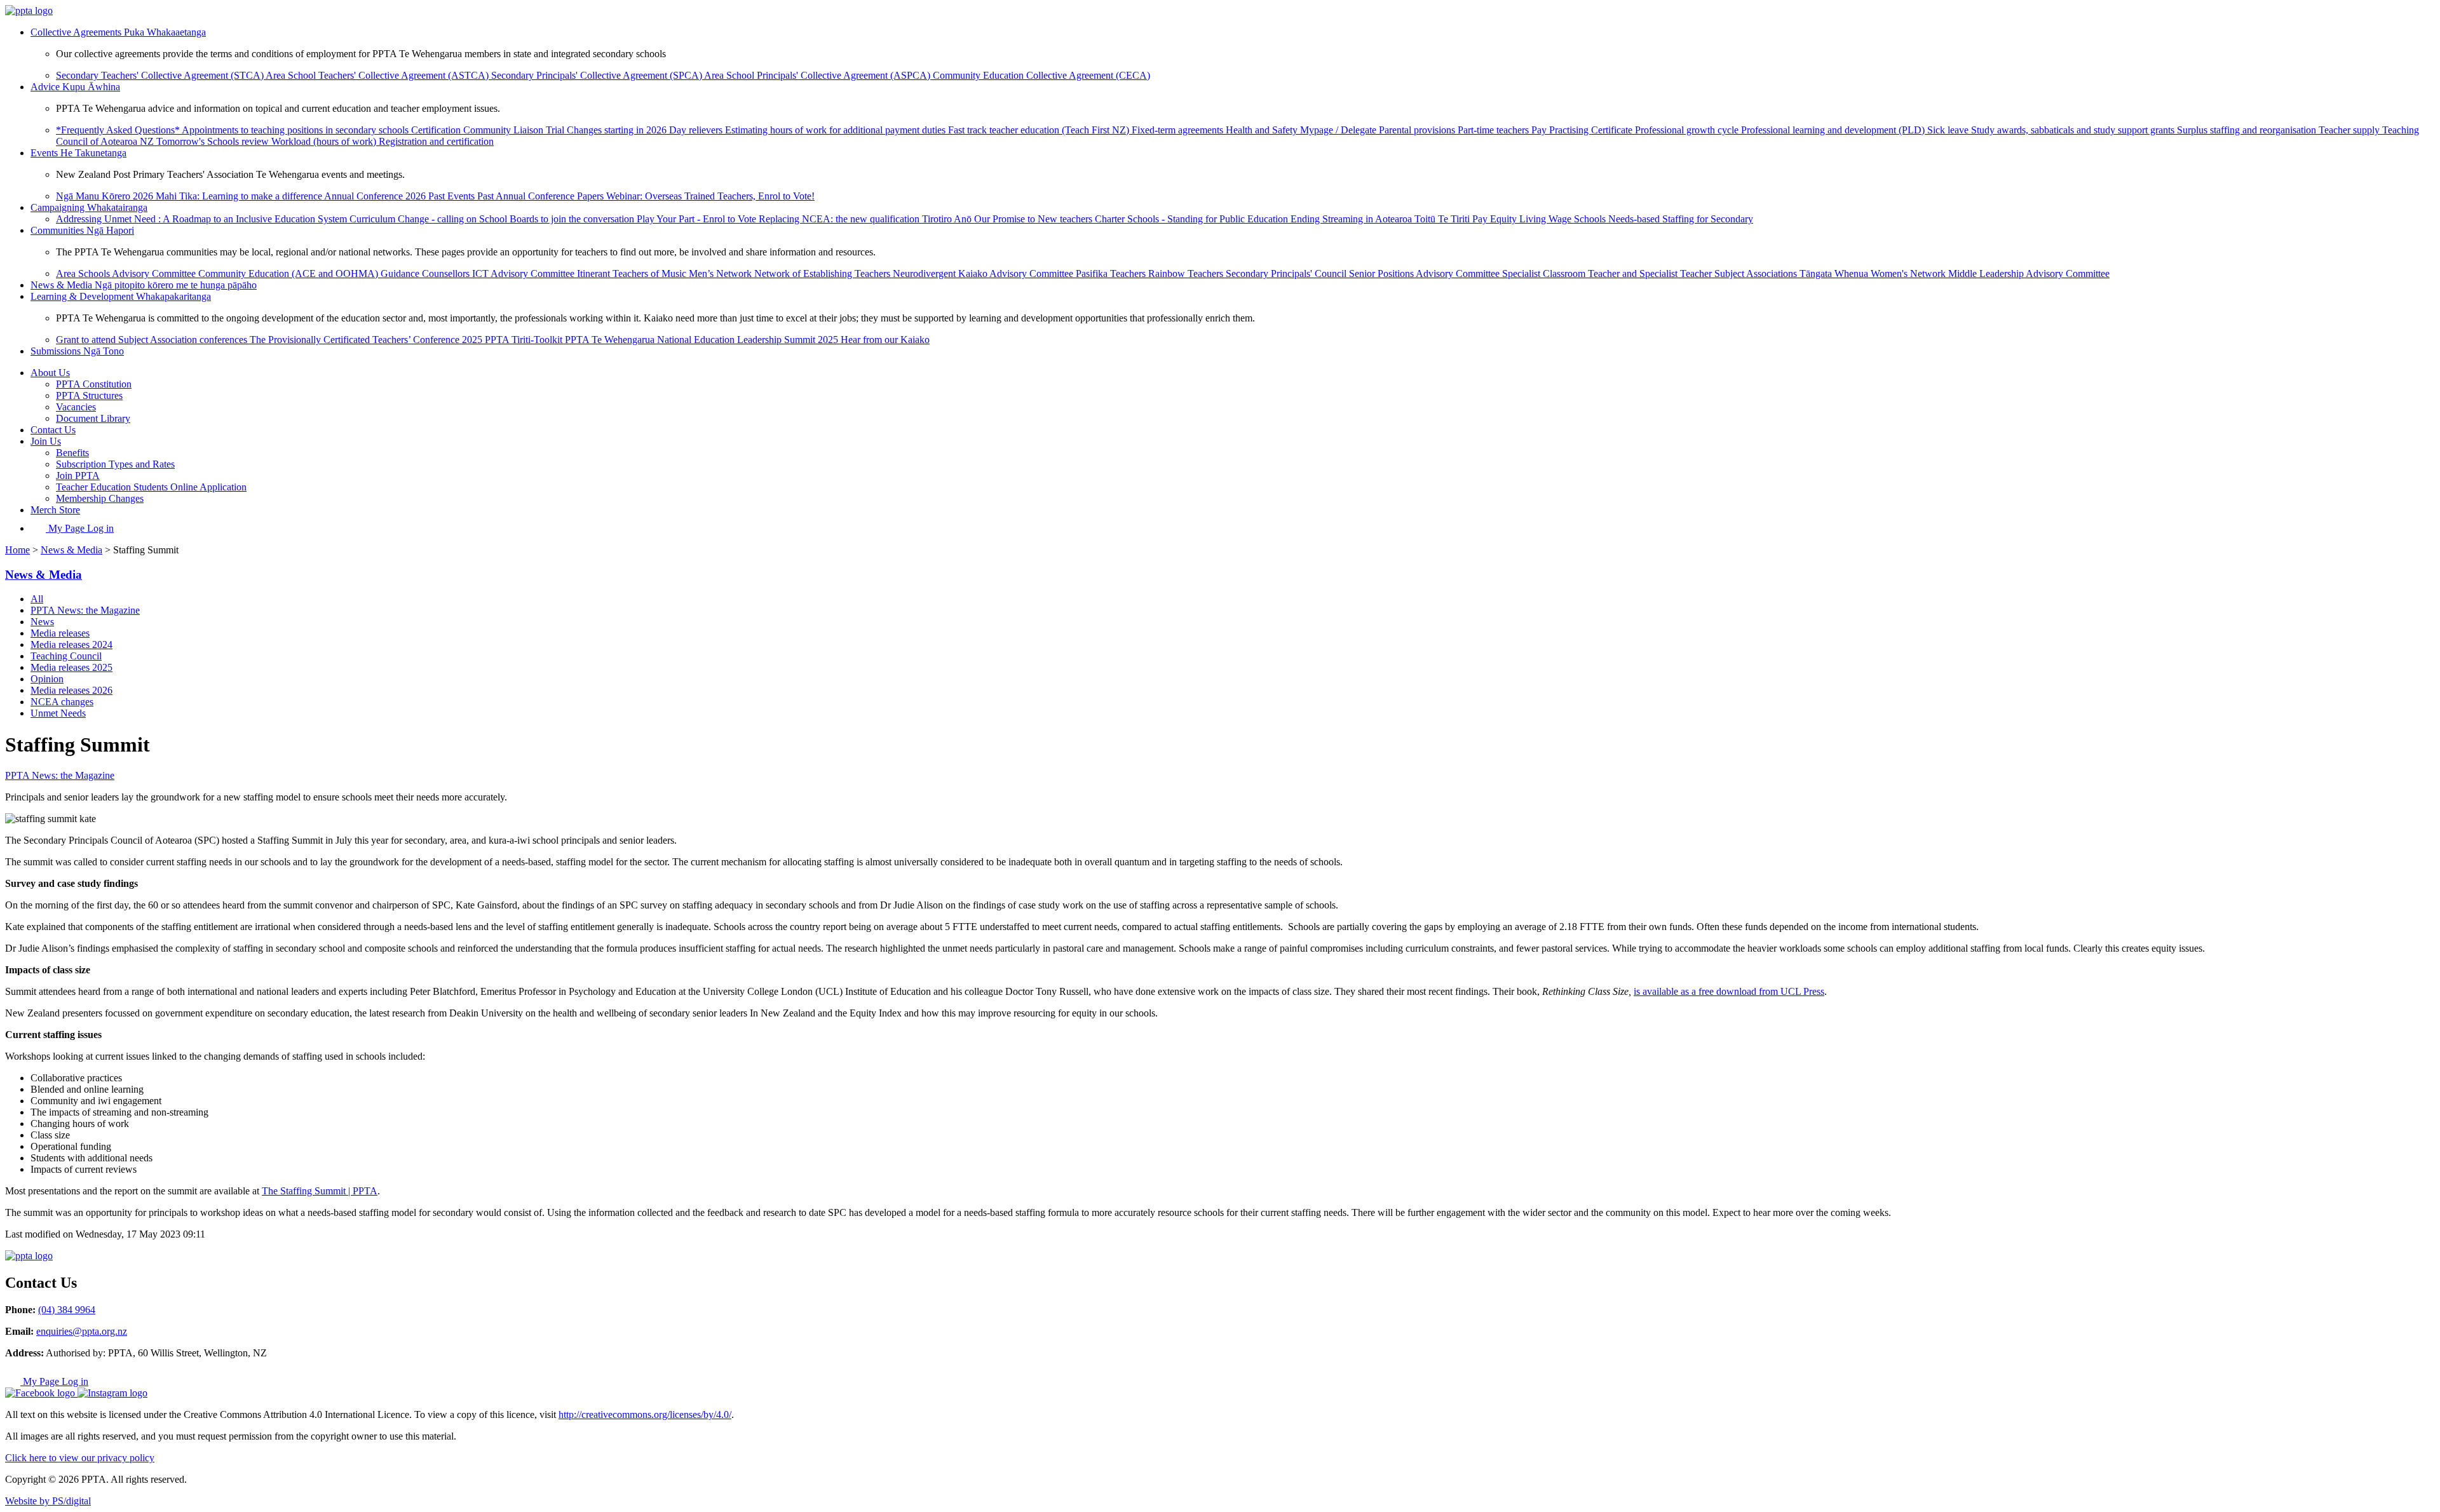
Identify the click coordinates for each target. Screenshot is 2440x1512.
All (37, 599)
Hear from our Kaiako (885, 340)
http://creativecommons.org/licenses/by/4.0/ (645, 1414)
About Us (50, 373)
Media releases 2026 (71, 690)
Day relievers (697, 130)
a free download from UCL (1746, 991)
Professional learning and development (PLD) (1834, 130)
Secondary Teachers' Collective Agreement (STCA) (161, 75)
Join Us (46, 441)
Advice (75, 87)
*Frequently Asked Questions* (119, 130)
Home (17, 550)
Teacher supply (2350, 130)
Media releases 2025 (71, 667)
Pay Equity (1496, 219)
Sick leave (1949, 130)
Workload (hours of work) (325, 141)
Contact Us (53, 430)
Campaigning (89, 207)
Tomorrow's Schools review (214, 141)
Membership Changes (100, 498)
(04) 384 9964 (67, 1310)
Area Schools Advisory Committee (127, 273)
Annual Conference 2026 (376, 196)
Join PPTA (78, 476)
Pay (1540, 130)
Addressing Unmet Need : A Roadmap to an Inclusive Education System (203, 219)
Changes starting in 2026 (618, 130)
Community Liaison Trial (515, 130)
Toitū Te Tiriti (1443, 219)
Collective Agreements (118, 32)
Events (78, 153)
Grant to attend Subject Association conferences (153, 340)
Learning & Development (121, 296)
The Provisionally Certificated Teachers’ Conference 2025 (367, 340)
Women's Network (1909, 273)
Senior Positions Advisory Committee (1426, 273)
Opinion (47, 679)
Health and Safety (1263, 130)
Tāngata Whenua (1835, 273)
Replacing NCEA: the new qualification (840, 219)
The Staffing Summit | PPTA (320, 1191)
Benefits (72, 453)
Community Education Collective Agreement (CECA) (1041, 75)
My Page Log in (80, 528)
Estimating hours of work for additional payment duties (837, 130)
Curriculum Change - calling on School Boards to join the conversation (493, 219)
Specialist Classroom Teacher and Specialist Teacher (1608, 273)
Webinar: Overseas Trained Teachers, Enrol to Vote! (710, 196)
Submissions (77, 351)
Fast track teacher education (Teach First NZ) (1040, 130)
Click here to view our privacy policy (80, 1458)
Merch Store (55, 510)
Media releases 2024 (71, 645)
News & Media (144, 285)
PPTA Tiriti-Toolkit (525, 340)
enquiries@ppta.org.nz (82, 1331)
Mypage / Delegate (1339, 130)
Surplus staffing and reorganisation (2248, 130)
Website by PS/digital (48, 1501)
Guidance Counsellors (426, 273)
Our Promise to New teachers (1034, 219)
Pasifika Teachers (1112, 273)
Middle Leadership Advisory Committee (2029, 273)
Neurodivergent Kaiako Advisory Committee (984, 273)
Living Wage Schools (1564, 219)
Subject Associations (1757, 273)
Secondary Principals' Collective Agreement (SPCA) (598, 75)
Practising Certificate (1592, 130)
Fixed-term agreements (1179, 130)
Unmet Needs (58, 713)
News (42, 622)
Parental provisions (1418, 130)
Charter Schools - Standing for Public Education (1193, 219)
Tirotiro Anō (948, 219)
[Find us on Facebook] (41, 1393)
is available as (1663, 991)
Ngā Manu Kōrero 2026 (106, 196)
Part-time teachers (1494, 130)
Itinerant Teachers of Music (633, 273)
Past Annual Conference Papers (542, 196)
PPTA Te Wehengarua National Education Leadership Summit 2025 (703, 340)
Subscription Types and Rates (115, 464)
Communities (82, 230)
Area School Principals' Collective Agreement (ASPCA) (818, 75)
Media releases (60, 633)
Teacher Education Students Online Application (151, 487)
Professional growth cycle (1688, 130)
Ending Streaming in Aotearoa (1352, 219)
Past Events (453, 196)
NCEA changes (62, 702)
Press (1813, 991)
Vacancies (76, 407)
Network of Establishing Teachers (823, 273)
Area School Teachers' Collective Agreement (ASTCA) (378, 75)
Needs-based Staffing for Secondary (1681, 219)
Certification (437, 130)
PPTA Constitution (94, 384)
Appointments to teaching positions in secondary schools (296, 130)
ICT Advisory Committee (525, 273)
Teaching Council (66, 656)
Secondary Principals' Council (1287, 273)
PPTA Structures (89, 395)
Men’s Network (722, 273)
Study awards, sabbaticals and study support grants (2074, 130)
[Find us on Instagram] (112, 1393)
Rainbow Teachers (1187, 273)
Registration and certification (436, 141)
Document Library (93, 418)
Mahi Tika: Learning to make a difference (240, 196)
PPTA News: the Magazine (85, 610)
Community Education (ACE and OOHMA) (289, 273)
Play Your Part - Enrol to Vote (698, 219)
